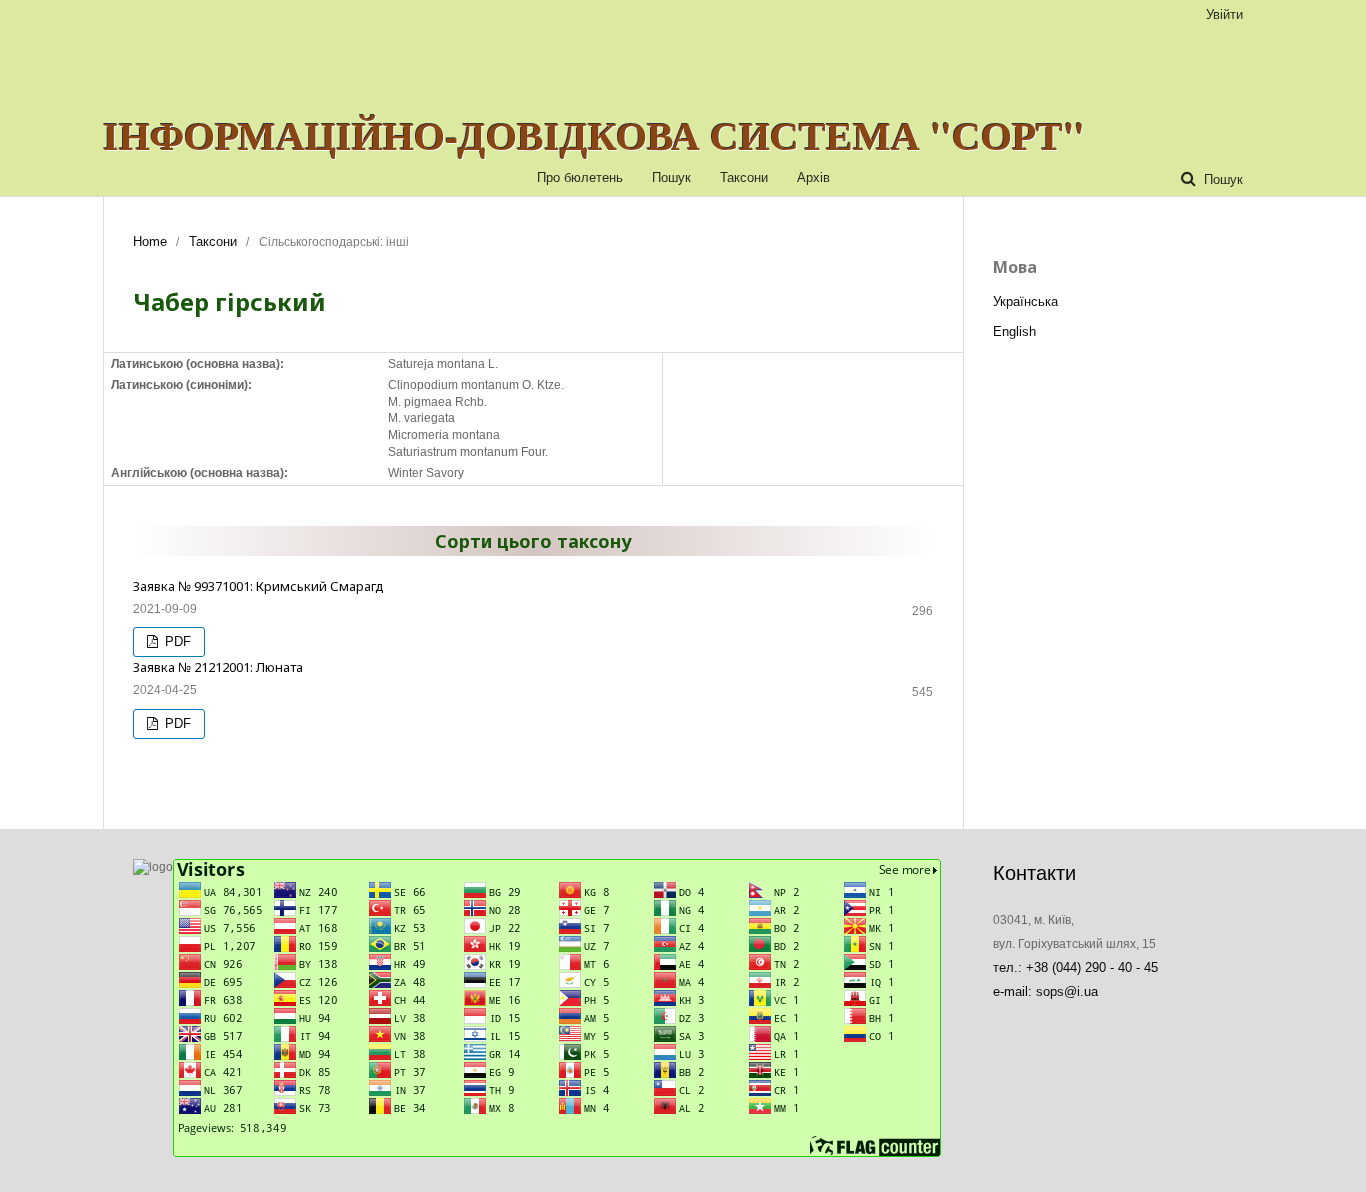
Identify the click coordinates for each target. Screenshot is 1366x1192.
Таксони (744, 177)
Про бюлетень (580, 177)
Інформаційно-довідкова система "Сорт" (594, 135)
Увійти (1224, 14)
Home (150, 241)
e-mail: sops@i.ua (1045, 991)
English (1014, 331)
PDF (176, 641)
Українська (1025, 301)
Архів (813, 177)
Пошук (671, 177)
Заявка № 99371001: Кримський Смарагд (258, 586)
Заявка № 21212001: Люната (218, 667)
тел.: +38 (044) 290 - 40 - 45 (1075, 967)
